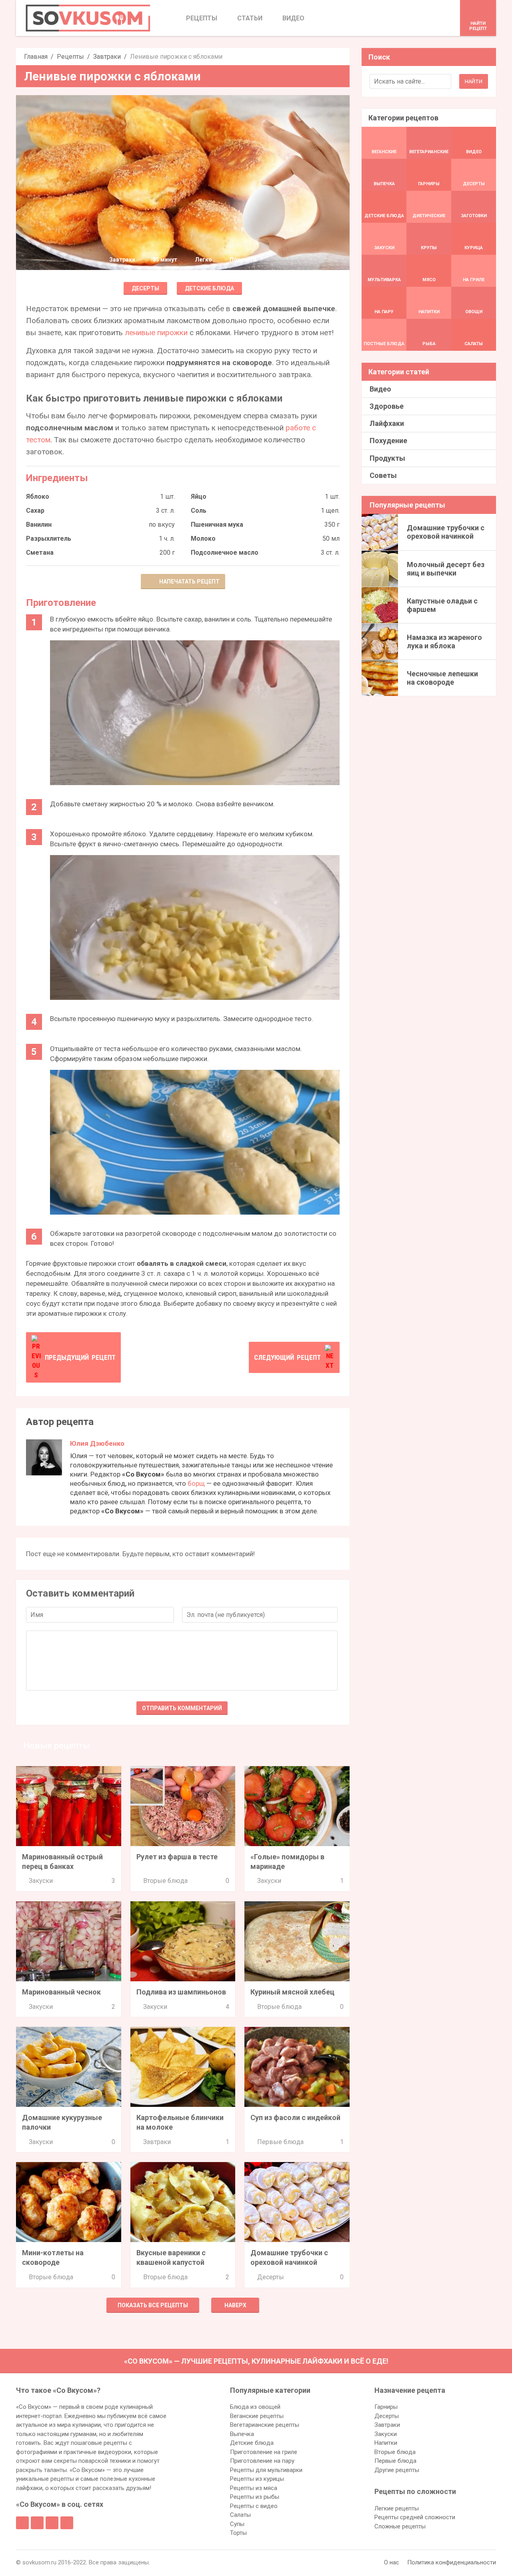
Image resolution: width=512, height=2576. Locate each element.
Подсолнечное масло (225, 553)
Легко (203, 260)
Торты (238, 2533)
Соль (199, 511)
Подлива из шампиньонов (181, 1992)
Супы (237, 2524)
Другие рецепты (397, 2470)
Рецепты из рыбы (255, 2497)
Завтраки (107, 57)
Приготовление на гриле (264, 2452)
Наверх (235, 2305)
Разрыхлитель (49, 539)
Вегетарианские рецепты (265, 2425)
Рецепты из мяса (254, 2488)
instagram (52, 2523)
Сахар (35, 511)
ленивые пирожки (156, 333)
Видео (380, 389)
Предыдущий (80, 1357)
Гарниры (386, 2407)
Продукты (387, 458)
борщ (196, 1483)
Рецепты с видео (254, 2506)
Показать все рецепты (153, 2305)
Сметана (40, 553)
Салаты (240, 2515)
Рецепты (70, 57)
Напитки (386, 2443)
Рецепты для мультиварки (266, 2470)
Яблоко (38, 497)
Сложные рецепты (400, 2526)
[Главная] (88, 18)
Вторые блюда (165, 1881)
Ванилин (39, 525)
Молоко (203, 539)
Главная (36, 57)
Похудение (388, 441)
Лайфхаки (387, 423)
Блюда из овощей (255, 2407)
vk (37, 2523)
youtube (67, 2523)
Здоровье (387, 406)
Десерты (145, 288)
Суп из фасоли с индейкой (295, 2117)
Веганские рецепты (257, 2416)
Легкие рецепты (397, 2508)
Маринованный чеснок (61, 1992)
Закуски (41, 1881)
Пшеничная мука (217, 525)
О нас (392, 2562)
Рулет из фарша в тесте (177, 1857)
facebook (22, 2523)
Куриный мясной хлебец (292, 1992)
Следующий (287, 1357)
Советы (383, 475)
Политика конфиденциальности (452, 2562)
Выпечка (242, 2434)
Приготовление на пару (262, 2461)
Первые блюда (280, 2142)
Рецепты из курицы (257, 2479)
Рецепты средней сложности (415, 2517)
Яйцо (199, 497)
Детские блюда (209, 288)
